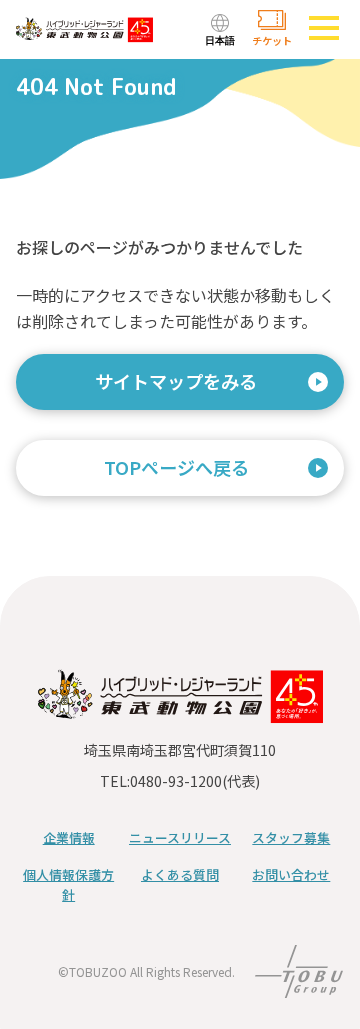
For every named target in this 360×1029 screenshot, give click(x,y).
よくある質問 (180, 874)
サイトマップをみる (176, 381)
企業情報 (69, 837)
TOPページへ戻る (176, 467)
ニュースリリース (180, 837)
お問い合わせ (291, 874)
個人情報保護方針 (68, 884)
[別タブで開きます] (299, 985)
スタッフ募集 (291, 837)
